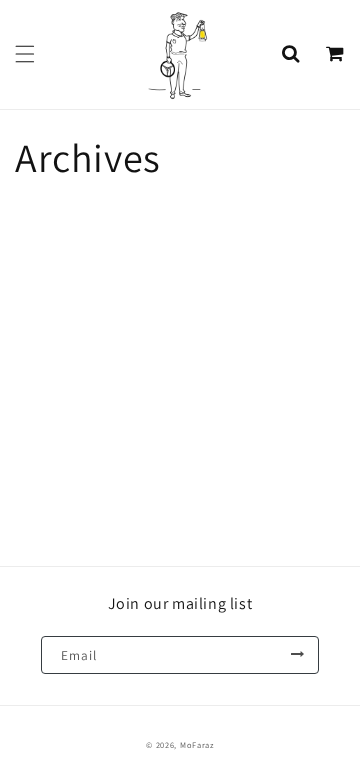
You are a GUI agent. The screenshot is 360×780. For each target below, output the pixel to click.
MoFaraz (197, 744)
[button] (25, 54)
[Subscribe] (297, 655)
